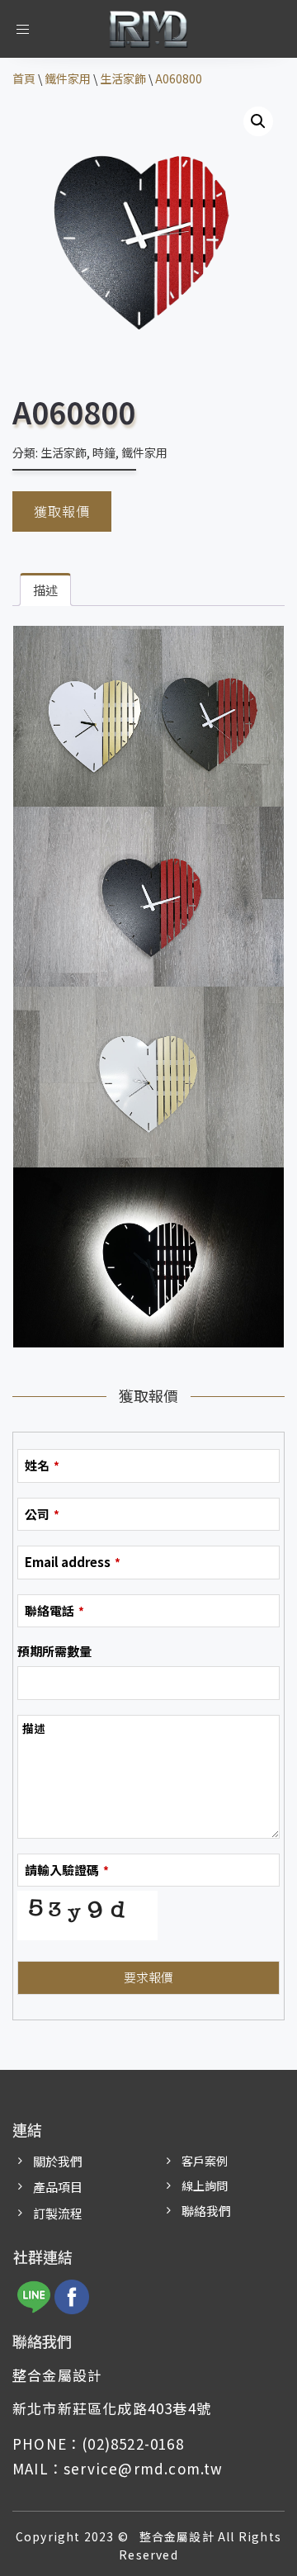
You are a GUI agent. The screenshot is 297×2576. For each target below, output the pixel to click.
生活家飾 (64, 452)
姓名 (42, 1465)
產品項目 (58, 2187)
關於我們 (58, 2161)
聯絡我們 (206, 2211)
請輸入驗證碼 (67, 1870)
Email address (73, 1562)
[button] (258, 121)
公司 (42, 1514)
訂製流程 (58, 2213)
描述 (34, 1728)
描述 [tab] (45, 590)
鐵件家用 (144, 452)
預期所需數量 (54, 1651)
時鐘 (104, 452)
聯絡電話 (54, 1610)
